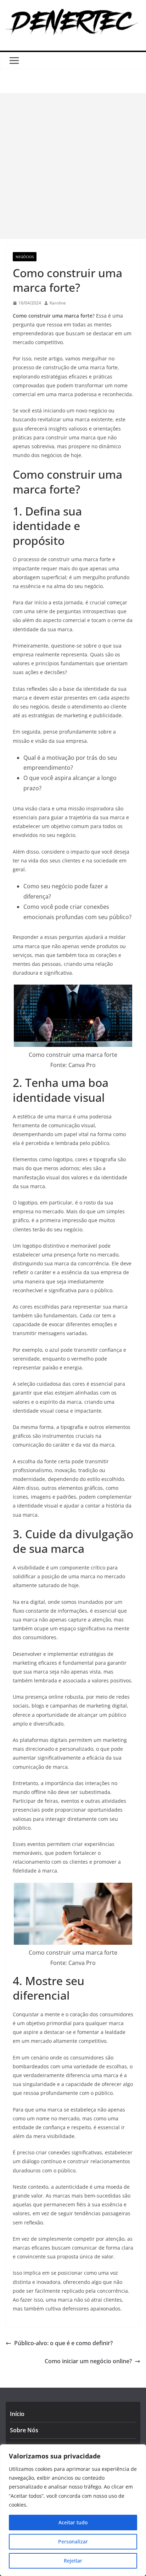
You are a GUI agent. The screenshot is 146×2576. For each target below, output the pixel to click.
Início (17, 2414)
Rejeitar (73, 2561)
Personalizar (73, 2541)
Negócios (25, 257)
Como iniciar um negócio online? (88, 2361)
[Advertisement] (73, 166)
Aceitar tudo (73, 2522)
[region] (73, 2510)
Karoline (58, 303)
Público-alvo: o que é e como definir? (63, 2343)
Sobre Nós (24, 2430)
